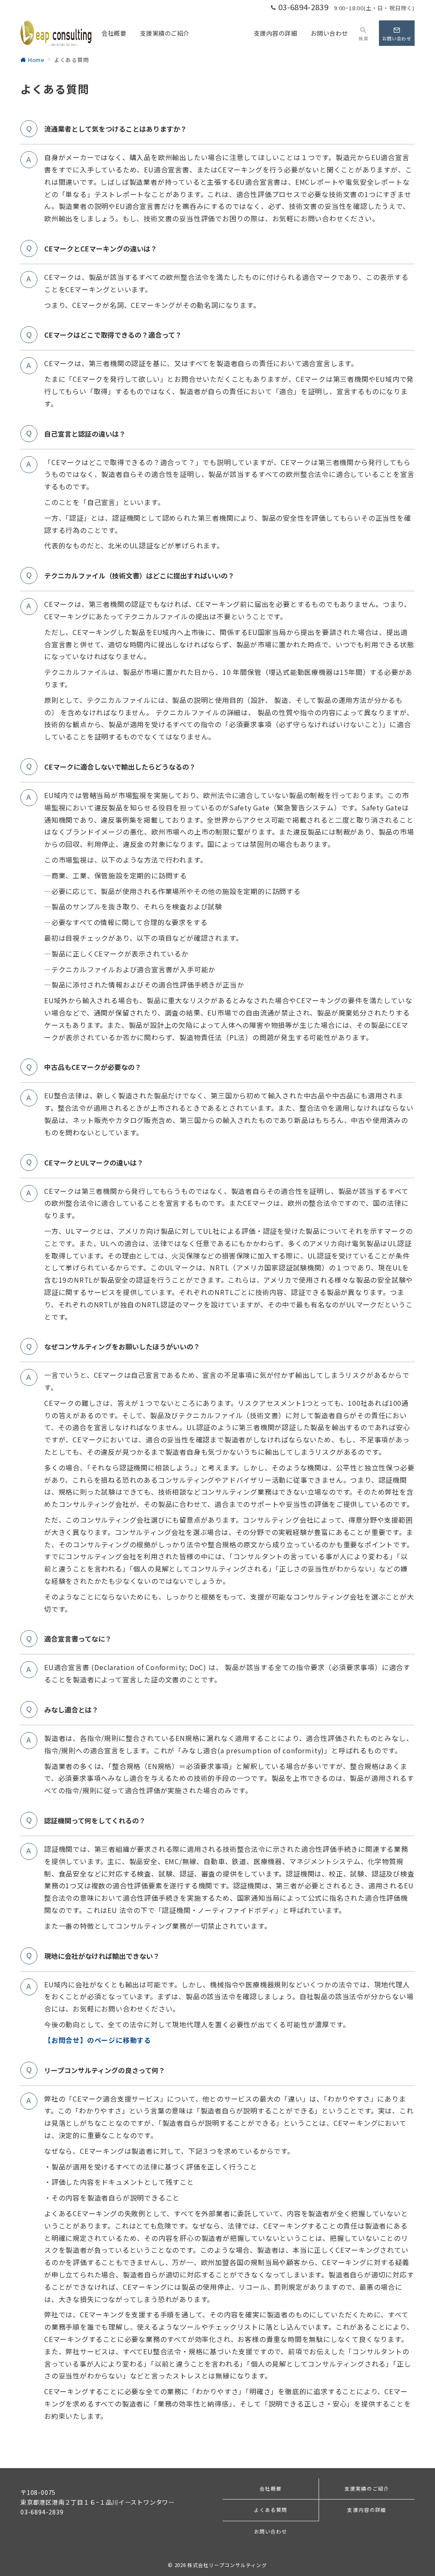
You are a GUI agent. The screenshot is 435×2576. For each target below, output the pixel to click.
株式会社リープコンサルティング (227, 2565)
